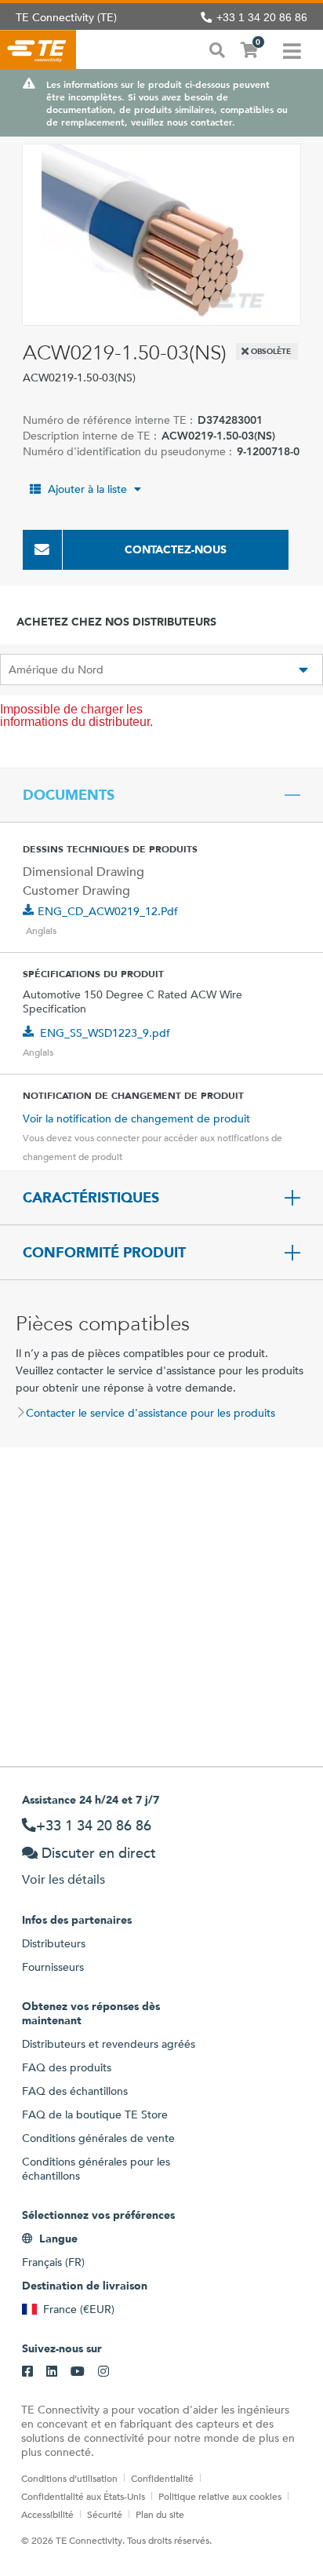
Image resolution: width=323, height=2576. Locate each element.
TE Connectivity (38, 49)
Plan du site (160, 2514)
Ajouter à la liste (87, 489)
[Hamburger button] (292, 49)
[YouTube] (78, 2372)
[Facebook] (27, 2372)
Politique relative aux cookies (220, 2496)
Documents (69, 795)
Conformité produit (104, 1253)
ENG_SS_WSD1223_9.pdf (105, 1033)
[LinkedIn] (52, 2372)
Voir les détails (64, 1879)
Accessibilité (47, 2514)
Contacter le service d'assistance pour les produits (151, 1413)
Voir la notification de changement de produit (136, 1118)
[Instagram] (103, 2372)
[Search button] (217, 49)
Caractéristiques (91, 1198)
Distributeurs (54, 1943)
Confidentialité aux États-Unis (83, 2496)
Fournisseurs (53, 1967)
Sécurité (105, 2514)
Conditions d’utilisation (69, 2478)
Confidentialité (162, 2478)
